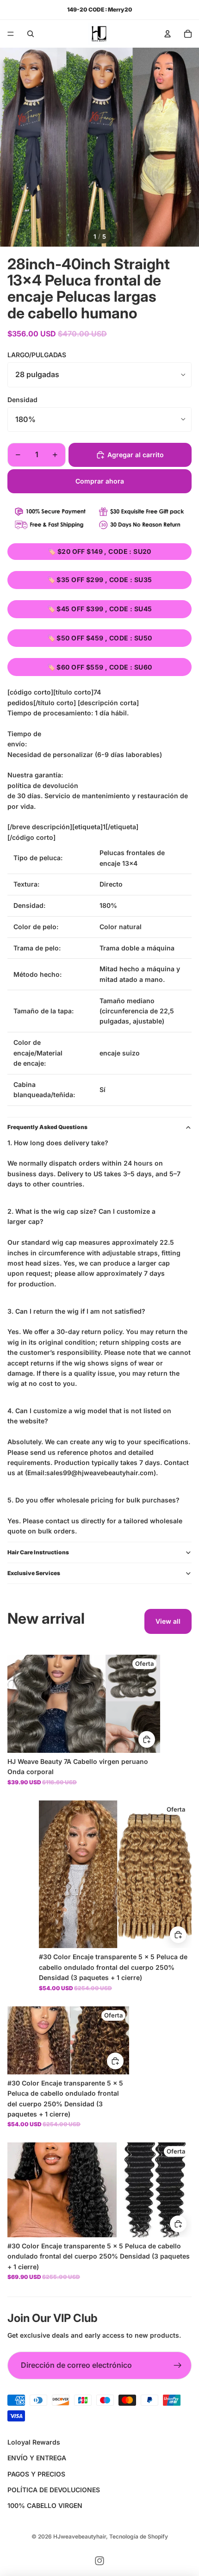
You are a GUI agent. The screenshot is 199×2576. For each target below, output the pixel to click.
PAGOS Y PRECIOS (36, 2474)
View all (168, 1621)
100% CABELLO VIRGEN (45, 2505)
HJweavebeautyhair (80, 2536)
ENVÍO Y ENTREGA (37, 2458)
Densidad (22, 400)
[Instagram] (99, 2561)
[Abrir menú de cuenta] (168, 34)
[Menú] (11, 34)
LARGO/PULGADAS (37, 355)
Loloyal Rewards (34, 2442)
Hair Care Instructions (38, 1552)
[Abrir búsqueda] (31, 34)
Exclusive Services (34, 1573)
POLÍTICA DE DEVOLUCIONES (54, 2490)
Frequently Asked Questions (47, 1127)
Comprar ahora (100, 481)
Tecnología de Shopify (139, 2536)
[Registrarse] (178, 2365)
